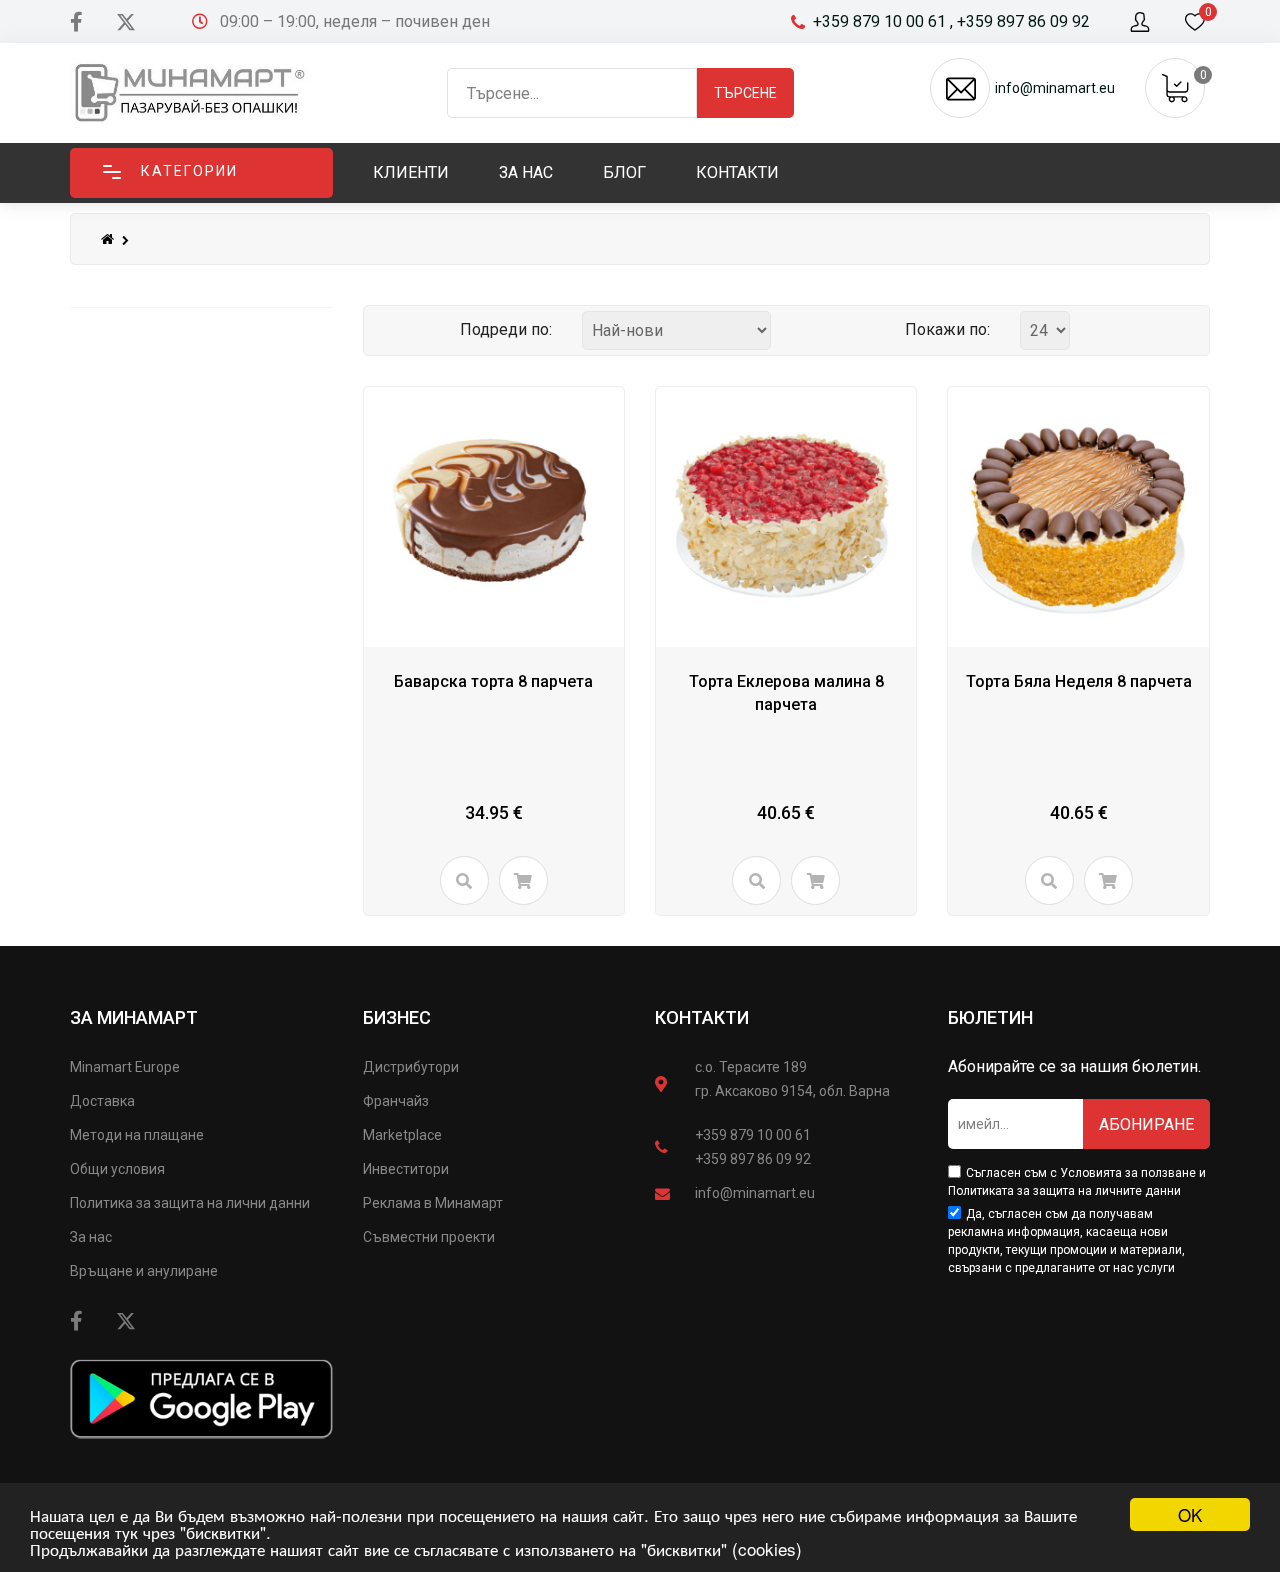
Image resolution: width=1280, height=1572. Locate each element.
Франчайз (396, 1101)
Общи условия (117, 1169)
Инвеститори (406, 1169)
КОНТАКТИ (702, 1017)
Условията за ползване (1128, 1173)
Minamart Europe (125, 1067)
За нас (91, 1237)
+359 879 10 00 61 (753, 1135)
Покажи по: (947, 329)
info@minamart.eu (755, 1193)
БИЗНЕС (397, 1017)
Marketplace (402, 1135)
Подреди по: (506, 329)
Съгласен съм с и (1077, 1182)
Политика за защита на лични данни (190, 1203)
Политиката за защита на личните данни (1064, 1191)
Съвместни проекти (429, 1237)
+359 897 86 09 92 (753, 1159)
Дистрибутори (411, 1067)
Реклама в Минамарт (433, 1203)
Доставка (102, 1101)
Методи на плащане (137, 1135)
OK (1190, 1514)
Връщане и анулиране (144, 1271)
